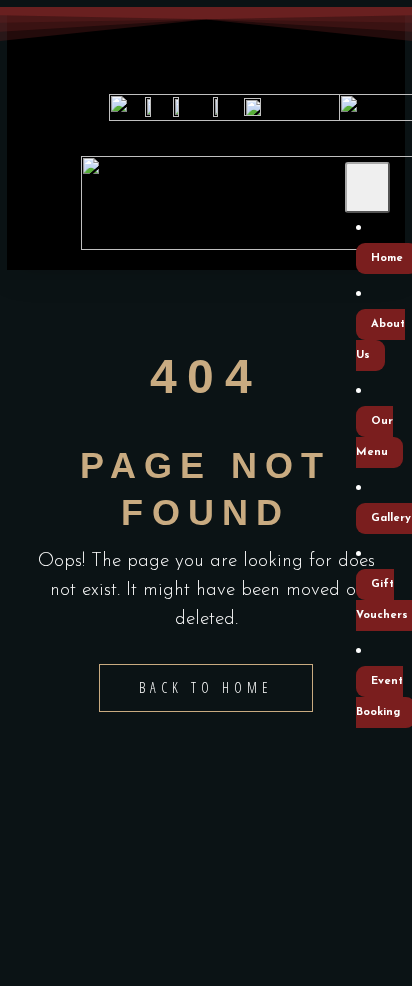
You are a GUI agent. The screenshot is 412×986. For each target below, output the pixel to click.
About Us (380, 340)
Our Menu (374, 437)
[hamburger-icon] (367, 187)
